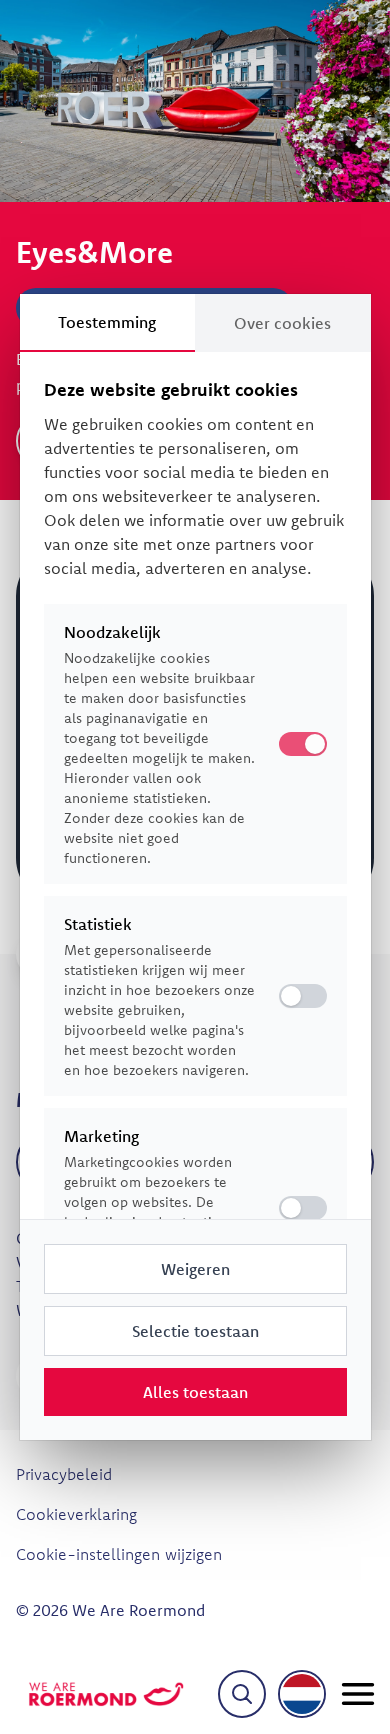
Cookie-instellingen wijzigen (119, 1554)
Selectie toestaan (195, 1331)
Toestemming (107, 322)
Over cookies (282, 323)
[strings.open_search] (242, 1694)
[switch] (303, 996)
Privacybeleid (64, 1474)
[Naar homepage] (106, 1694)
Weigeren (195, 1269)
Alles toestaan (195, 1392)
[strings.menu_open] (358, 1694)
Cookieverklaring (76, 1514)
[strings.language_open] (302, 1694)
